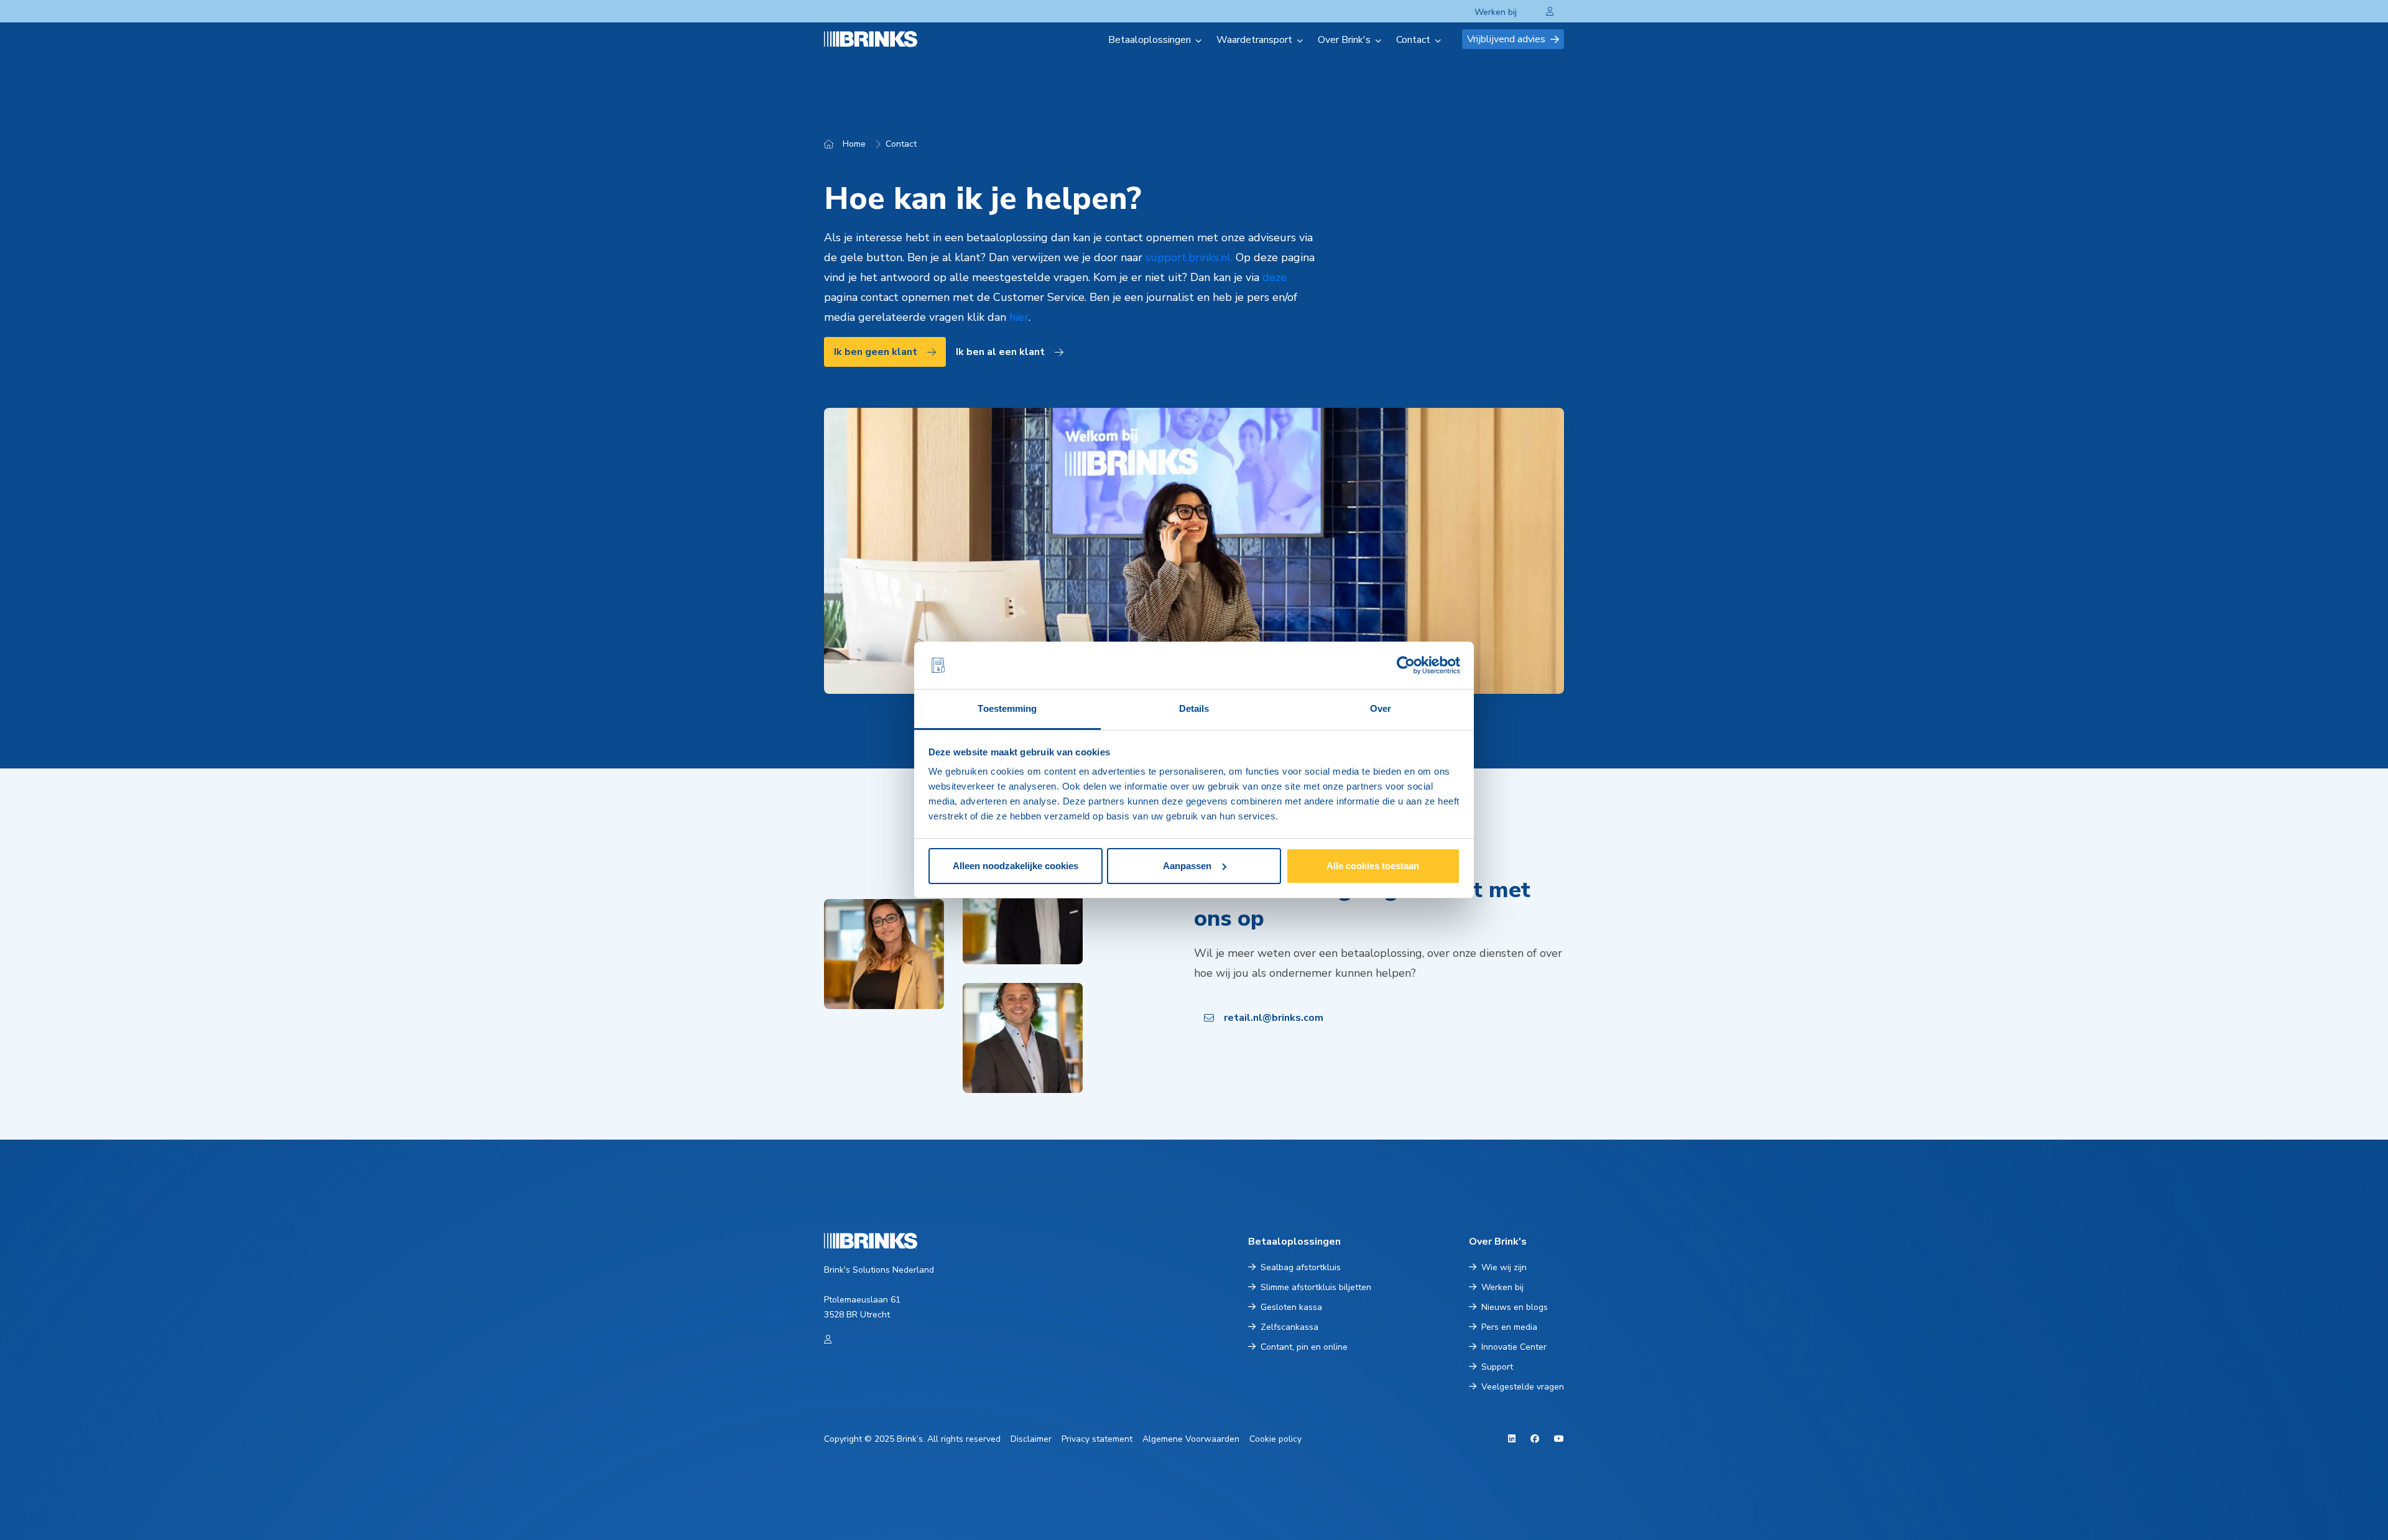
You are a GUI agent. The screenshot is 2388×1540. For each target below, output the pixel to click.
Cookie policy (1275, 1439)
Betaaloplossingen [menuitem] (1150, 40)
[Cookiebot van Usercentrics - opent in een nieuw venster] (1406, 665)
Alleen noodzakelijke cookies (1016, 866)
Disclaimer (1031, 1439)
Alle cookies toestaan (1373, 866)
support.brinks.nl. (1189, 257)
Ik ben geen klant (876, 352)
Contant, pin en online (1304, 1347)
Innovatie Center (1514, 1347)
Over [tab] (1381, 708)
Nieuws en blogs (1515, 1307)
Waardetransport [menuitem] (1254, 40)
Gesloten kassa (1291, 1307)
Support (1497, 1367)
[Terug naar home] (886, 39)
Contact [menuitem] (1413, 40)
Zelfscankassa (1289, 1327)
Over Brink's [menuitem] (1344, 40)
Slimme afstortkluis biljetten (1316, 1287)
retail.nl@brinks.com (1274, 1018)
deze (1275, 277)
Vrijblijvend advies (1506, 39)
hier (1019, 317)
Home (854, 144)
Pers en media (1509, 1327)
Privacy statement (1097, 1439)
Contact (901, 144)
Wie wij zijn (1504, 1267)
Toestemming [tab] (1007, 708)
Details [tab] (1194, 708)
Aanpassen (1187, 866)
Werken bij (1496, 12)
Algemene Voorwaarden (1191, 1439)
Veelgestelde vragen (1523, 1387)
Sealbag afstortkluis (1301, 1267)
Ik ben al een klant (1000, 352)
